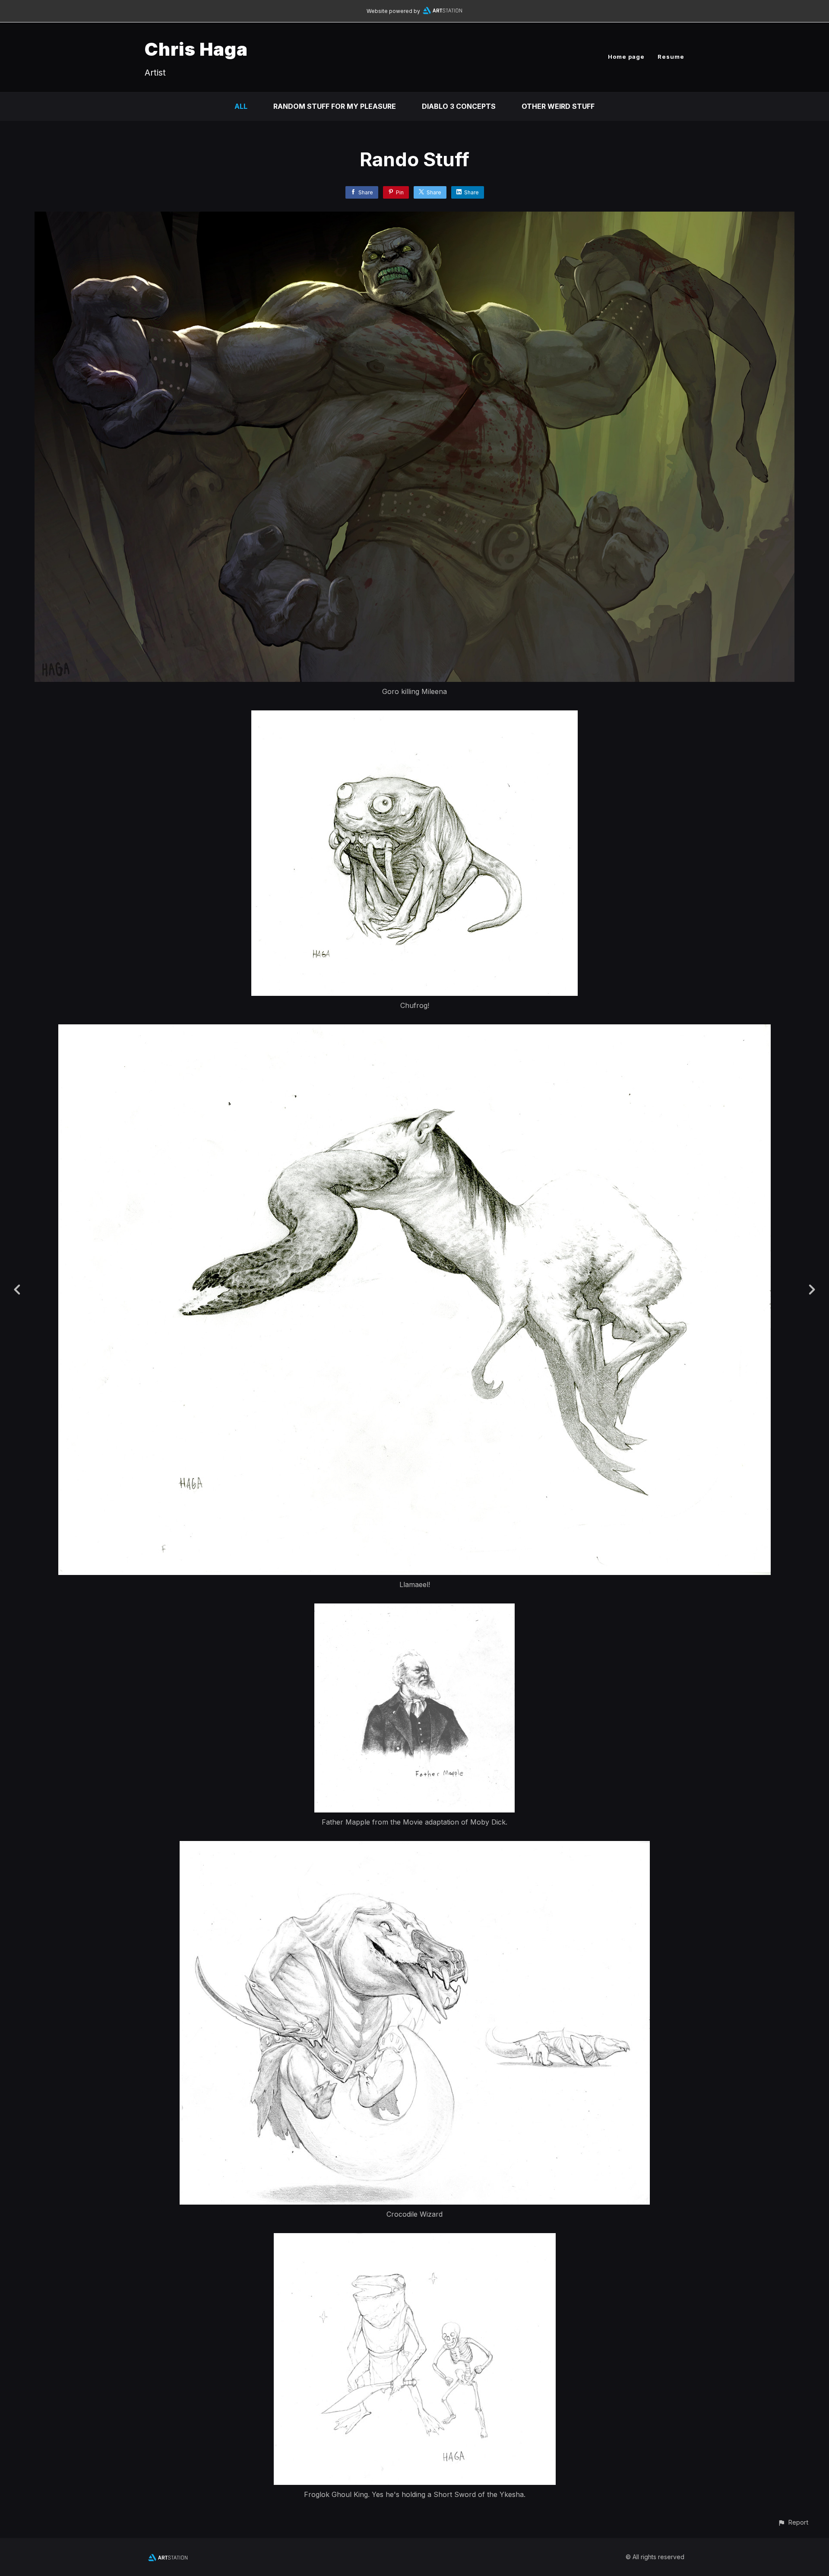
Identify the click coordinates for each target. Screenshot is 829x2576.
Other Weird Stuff (558, 106)
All (241, 106)
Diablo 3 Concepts (459, 106)
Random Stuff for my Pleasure (335, 106)
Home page (626, 57)
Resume (671, 57)
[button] (793, 2522)
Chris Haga (196, 49)
